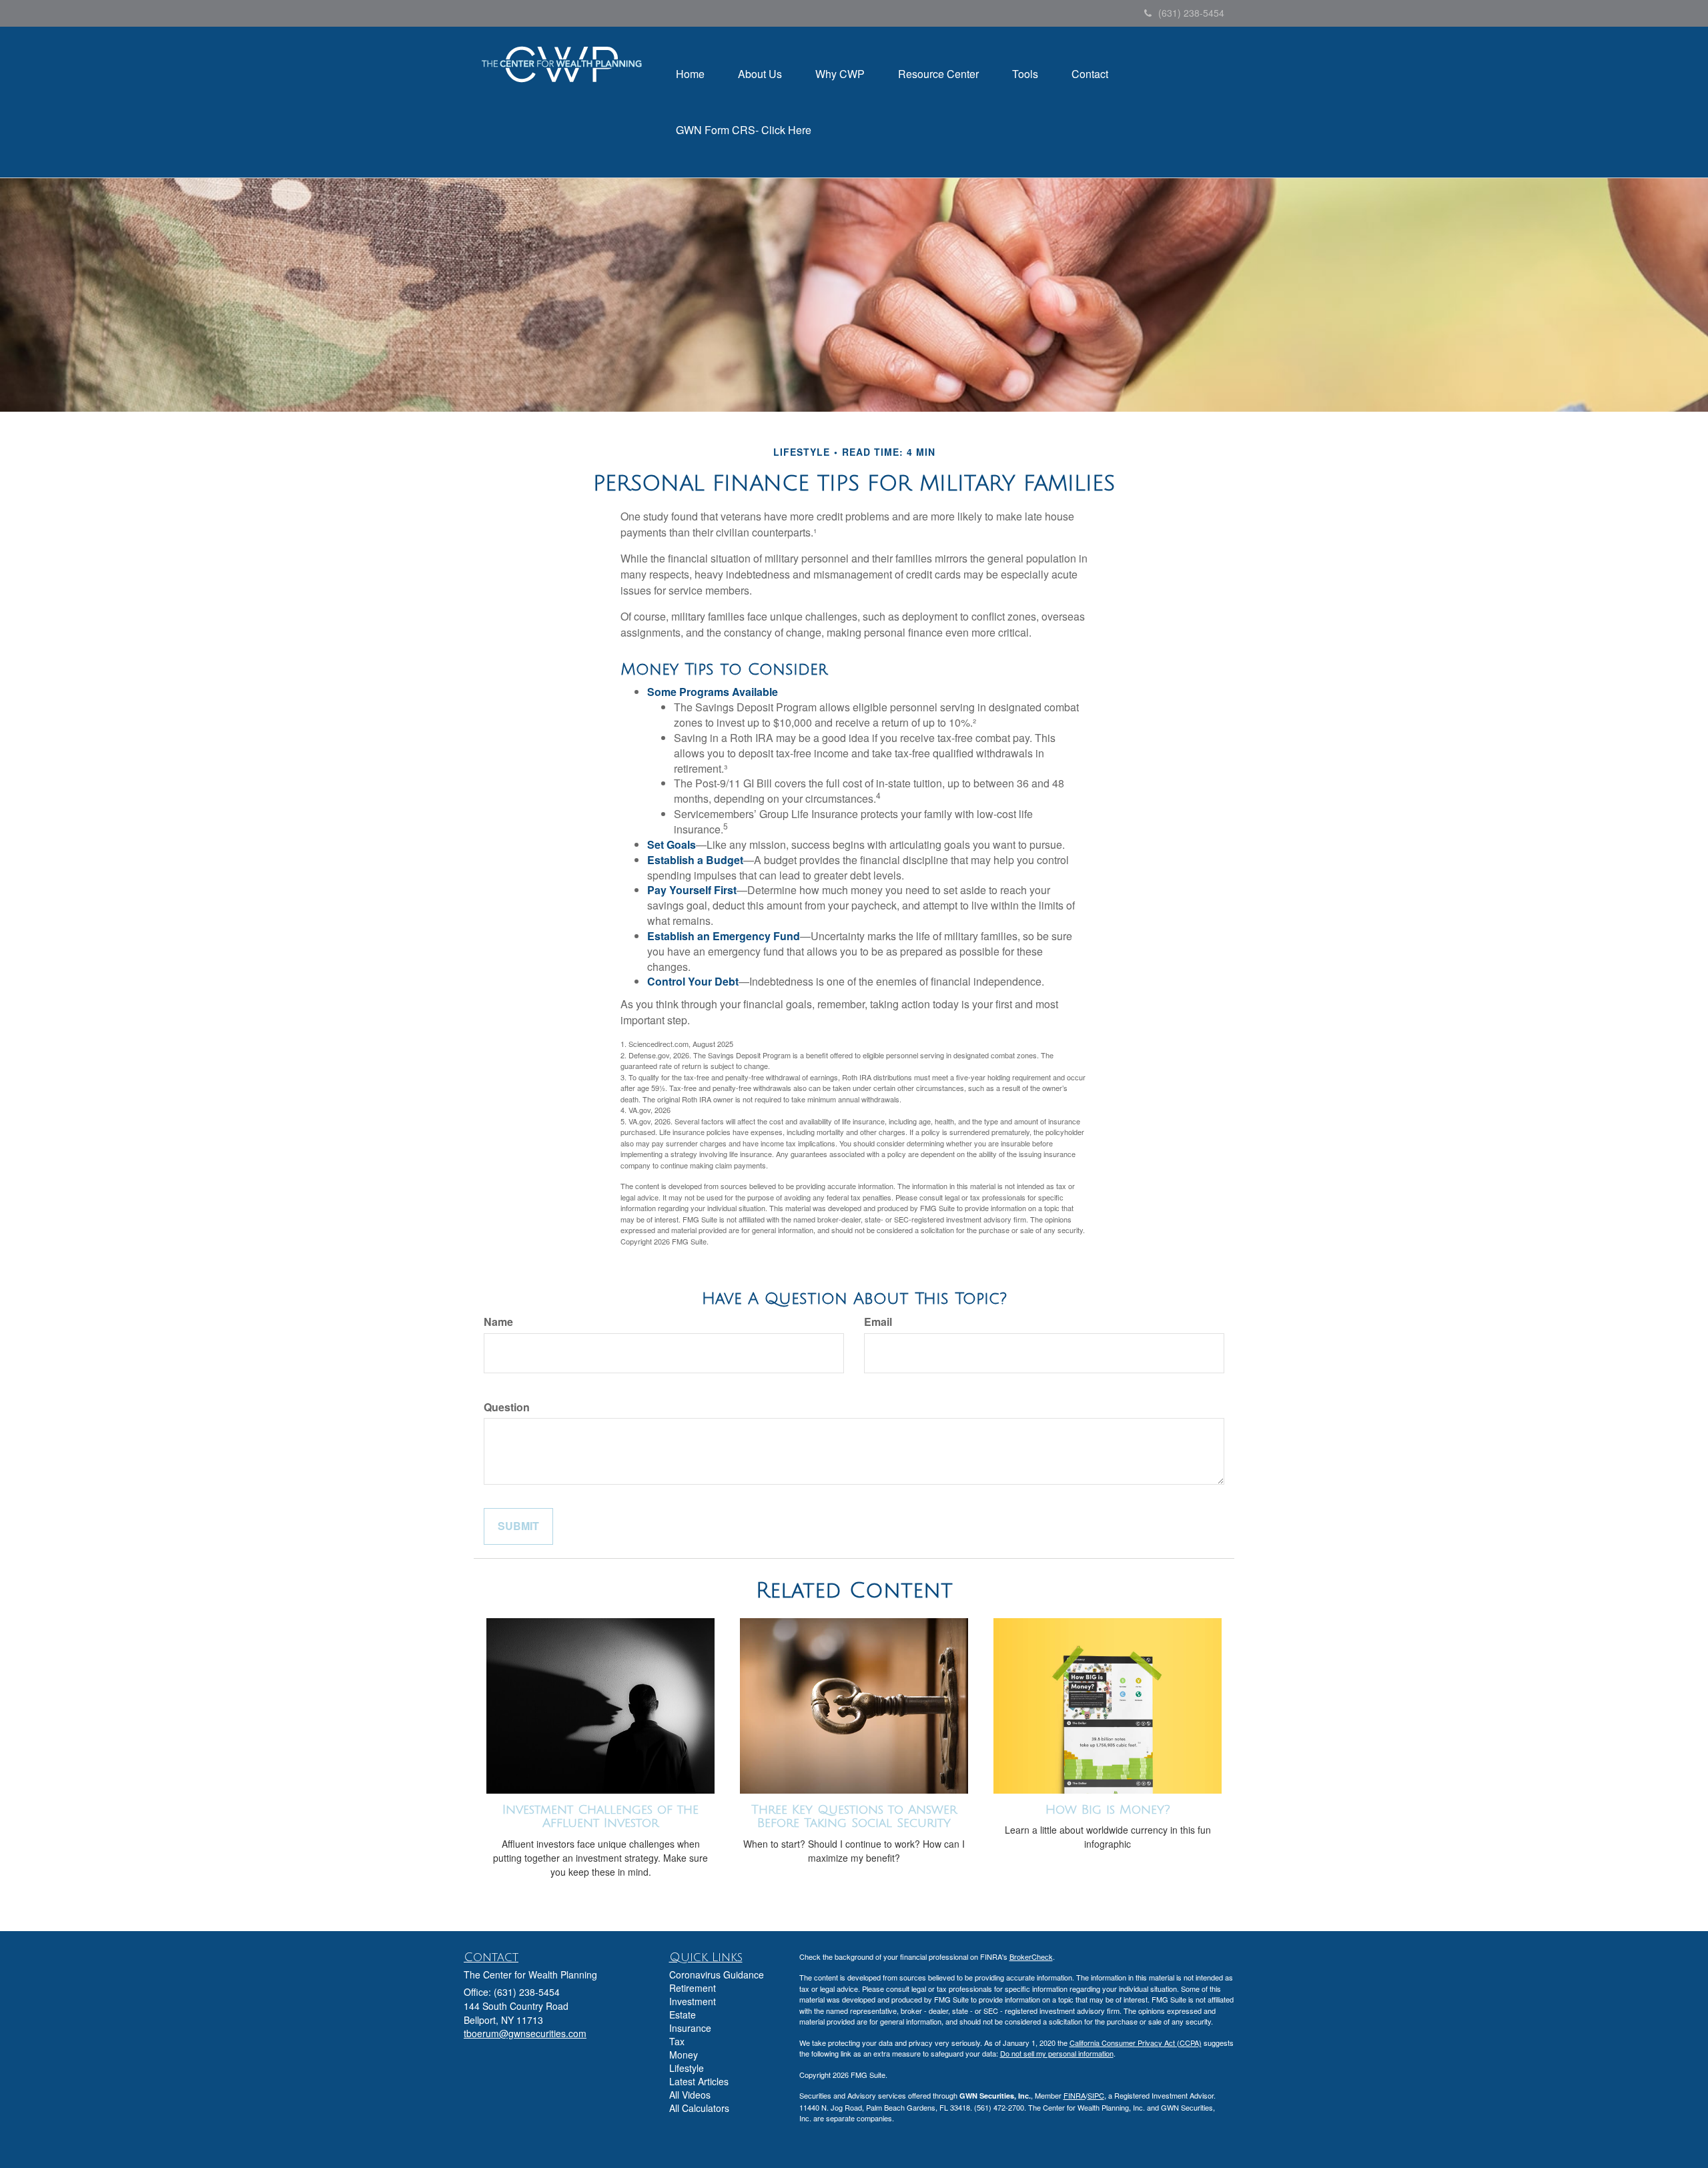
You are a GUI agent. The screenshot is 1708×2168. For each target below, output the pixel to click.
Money (684, 2055)
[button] (760, 74)
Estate (683, 2015)
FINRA (1075, 2095)
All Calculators (699, 2108)
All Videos (690, 2095)
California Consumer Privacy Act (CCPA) (1136, 2043)
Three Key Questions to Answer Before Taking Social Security (854, 1817)
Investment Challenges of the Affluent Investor (600, 1817)
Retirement (693, 1988)
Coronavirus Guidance (717, 1974)
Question (507, 1407)
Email (878, 1322)
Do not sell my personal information (1057, 2053)
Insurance (690, 2028)
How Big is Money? (1108, 1810)
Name (498, 1322)
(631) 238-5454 (1191, 13)
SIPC (1096, 2095)
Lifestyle (687, 2068)
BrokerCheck (1031, 1956)
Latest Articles (699, 2081)
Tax (677, 2041)
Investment (693, 2001)
